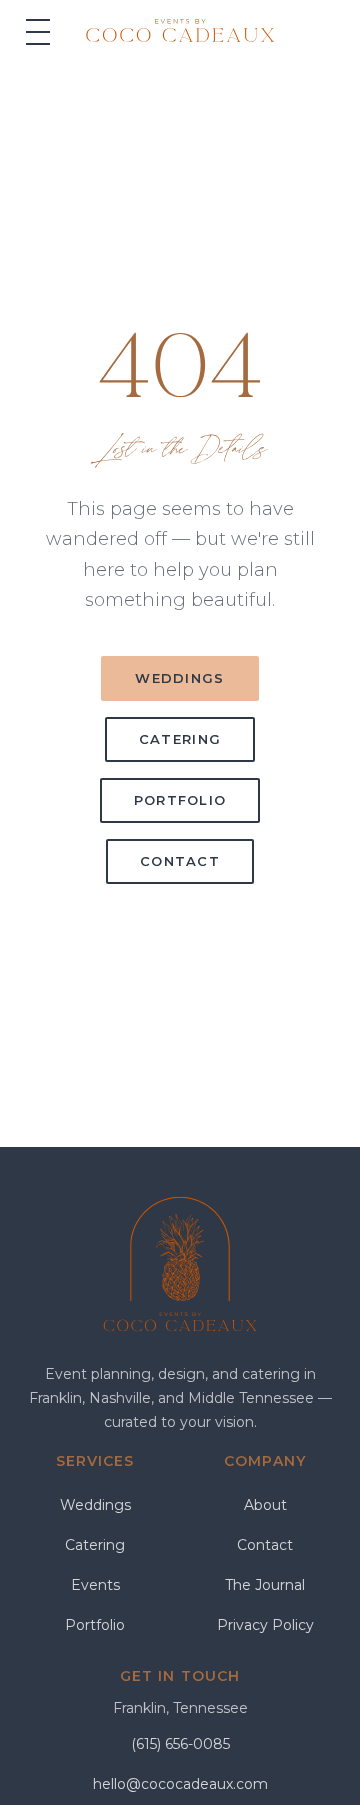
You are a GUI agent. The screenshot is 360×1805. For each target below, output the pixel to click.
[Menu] (38, 32)
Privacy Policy (265, 1625)
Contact (180, 861)
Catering (180, 739)
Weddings (179, 678)
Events (95, 1585)
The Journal (265, 1585)
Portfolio (180, 800)
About (265, 1505)
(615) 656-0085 (180, 1744)
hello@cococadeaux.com (180, 1784)
